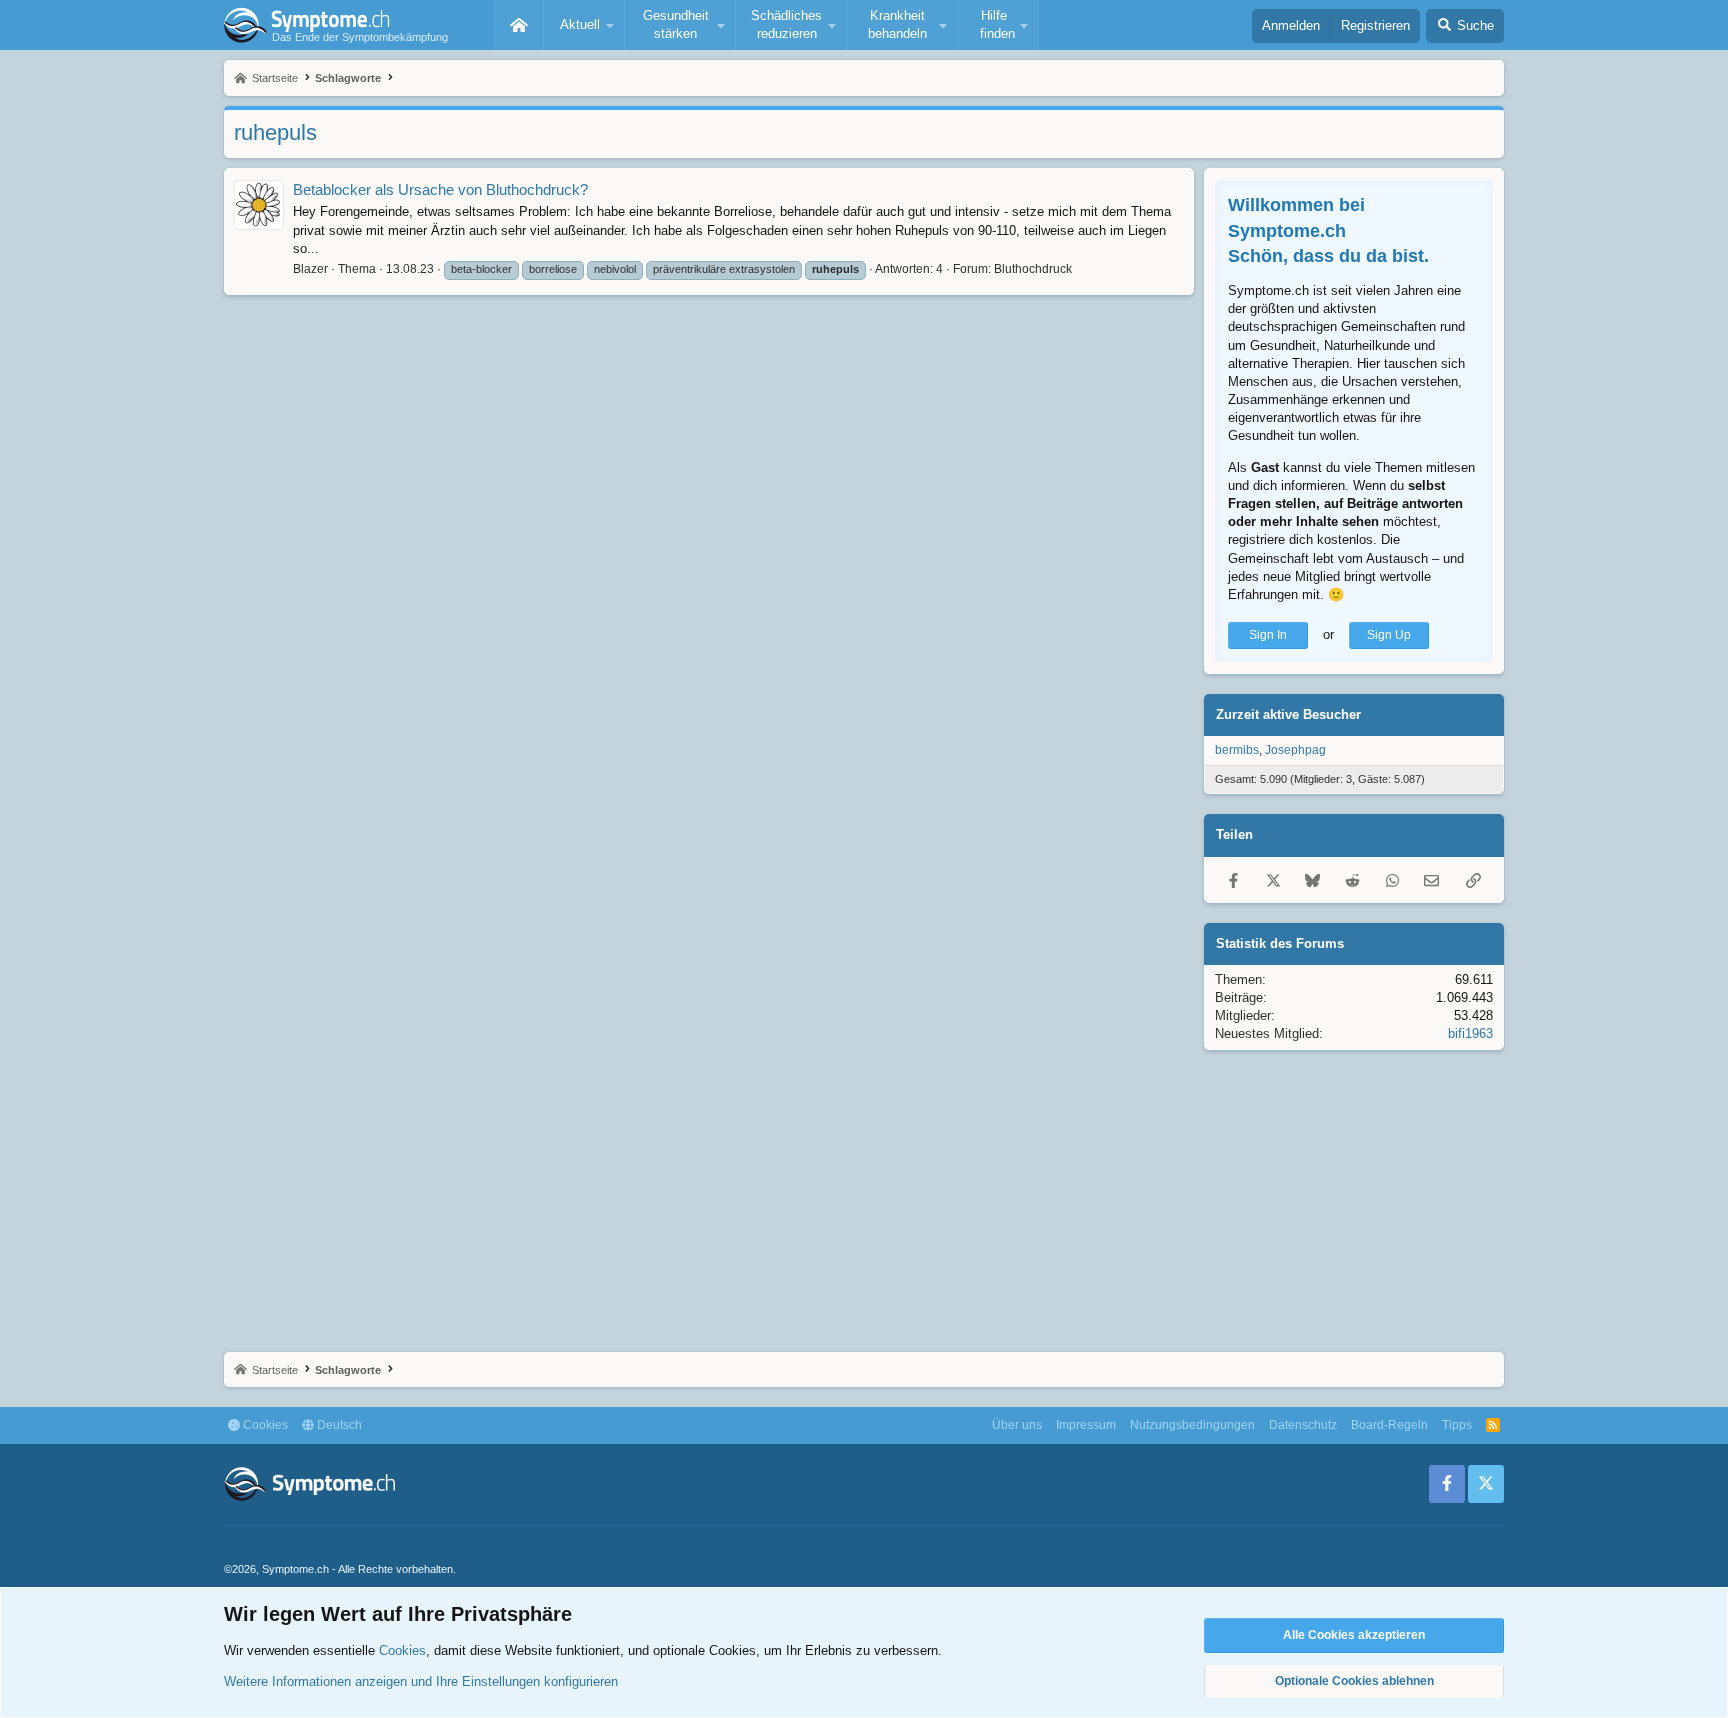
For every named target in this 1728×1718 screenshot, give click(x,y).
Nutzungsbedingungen (1192, 1425)
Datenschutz (1303, 1425)
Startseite (519, 25)
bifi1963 (1470, 1033)
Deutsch (338, 1425)
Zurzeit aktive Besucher (1288, 714)
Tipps (1457, 1425)
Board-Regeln (1389, 1425)
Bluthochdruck (1033, 269)
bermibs (1237, 750)
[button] (584, 25)
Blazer (310, 269)
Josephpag (1295, 750)
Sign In (1268, 635)
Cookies (264, 1425)
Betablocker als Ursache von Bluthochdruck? (440, 189)
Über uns (1017, 1425)
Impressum (1086, 1425)
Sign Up (1389, 635)
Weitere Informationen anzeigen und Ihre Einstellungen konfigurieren (421, 1681)
